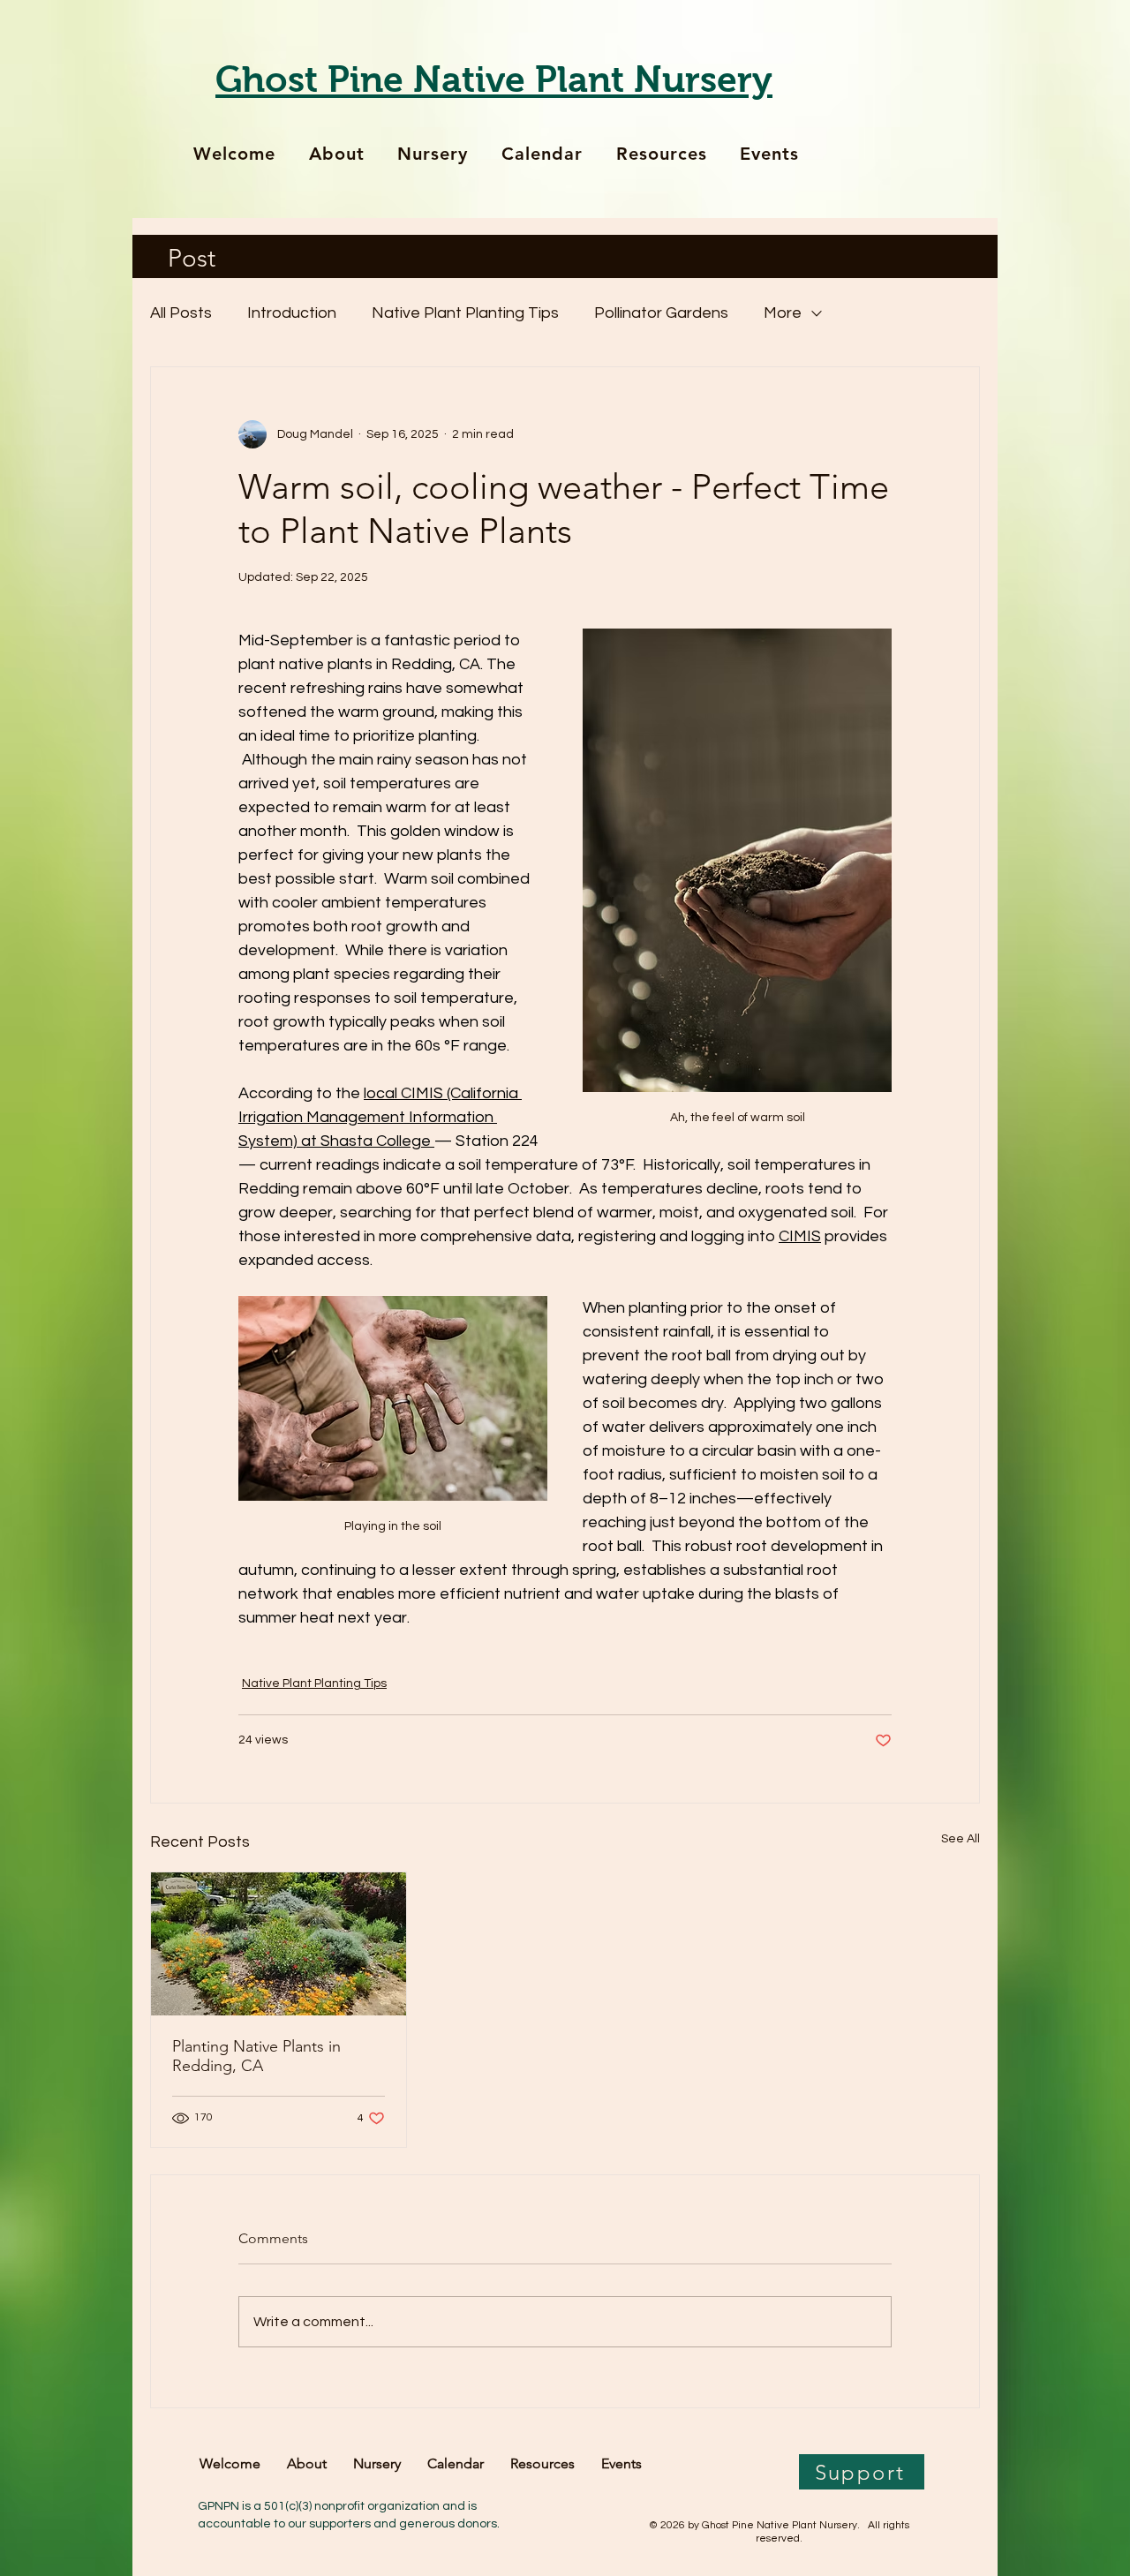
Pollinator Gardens (661, 313)
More (783, 313)
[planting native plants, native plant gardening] (279, 1944)
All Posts (181, 313)
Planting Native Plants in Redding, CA (256, 2056)
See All (960, 1839)
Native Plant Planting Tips (465, 313)
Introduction (292, 313)
